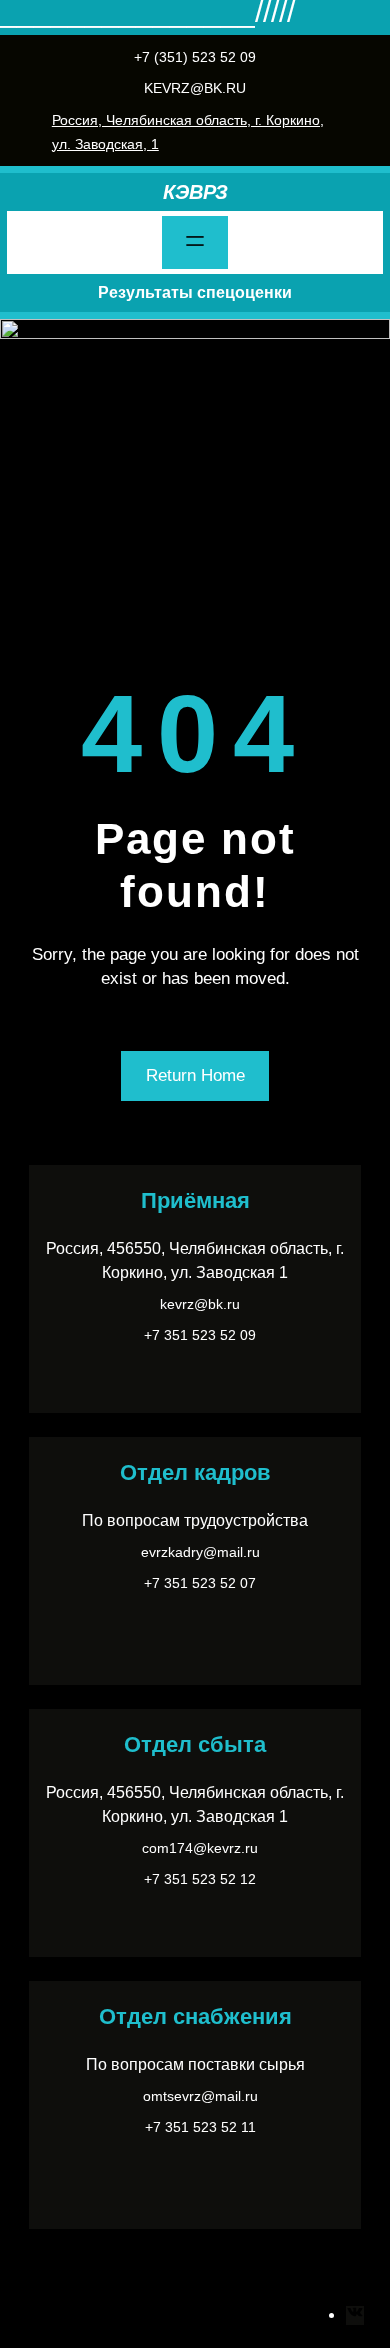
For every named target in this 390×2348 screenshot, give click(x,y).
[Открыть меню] (195, 242)
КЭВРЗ (195, 192)
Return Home (195, 1075)
